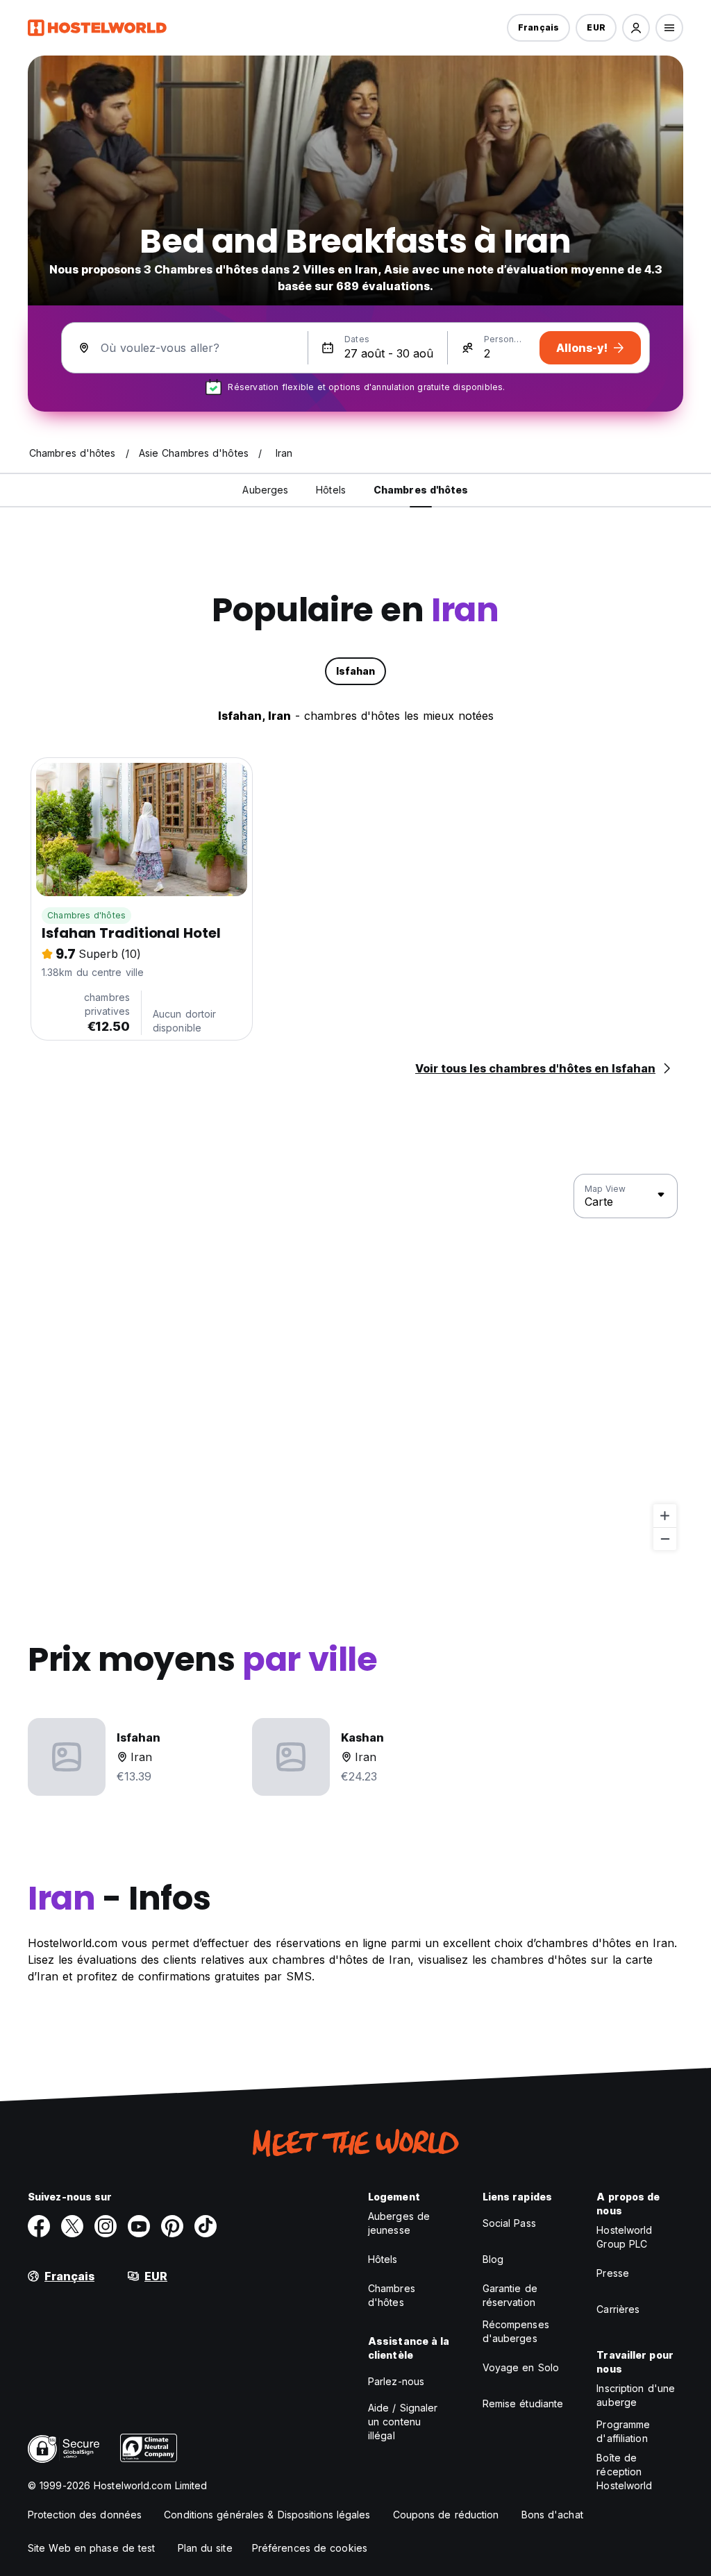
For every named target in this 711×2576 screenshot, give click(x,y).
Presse (613, 2273)
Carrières (618, 2309)
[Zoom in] (665, 1516)
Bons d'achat (552, 2515)
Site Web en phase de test (92, 2548)
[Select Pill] (636, 28)
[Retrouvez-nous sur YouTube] (139, 2226)
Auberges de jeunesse (399, 2223)
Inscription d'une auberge (636, 2395)
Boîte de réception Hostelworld (624, 2472)
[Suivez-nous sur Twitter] (72, 2226)
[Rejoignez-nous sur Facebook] (39, 2226)
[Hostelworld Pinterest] (172, 2226)
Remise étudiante (523, 2404)
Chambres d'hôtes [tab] (421, 490)
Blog (493, 2259)
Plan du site (205, 2548)
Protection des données (85, 2515)
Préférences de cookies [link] (310, 2548)
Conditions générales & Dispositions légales (267, 2515)
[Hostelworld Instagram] (106, 2226)
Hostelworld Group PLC (624, 2237)
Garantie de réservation (510, 2295)
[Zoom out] (665, 1539)
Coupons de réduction (446, 2515)
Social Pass (509, 2223)
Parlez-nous (396, 2381)
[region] (355, 1363)
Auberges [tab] (265, 490)
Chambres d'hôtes (86, 915)
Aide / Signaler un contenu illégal (403, 2422)
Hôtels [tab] (331, 490)
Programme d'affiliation (623, 2431)
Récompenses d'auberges (516, 2331)
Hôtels (383, 2259)
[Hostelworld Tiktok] (206, 2226)
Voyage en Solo (521, 2367)
